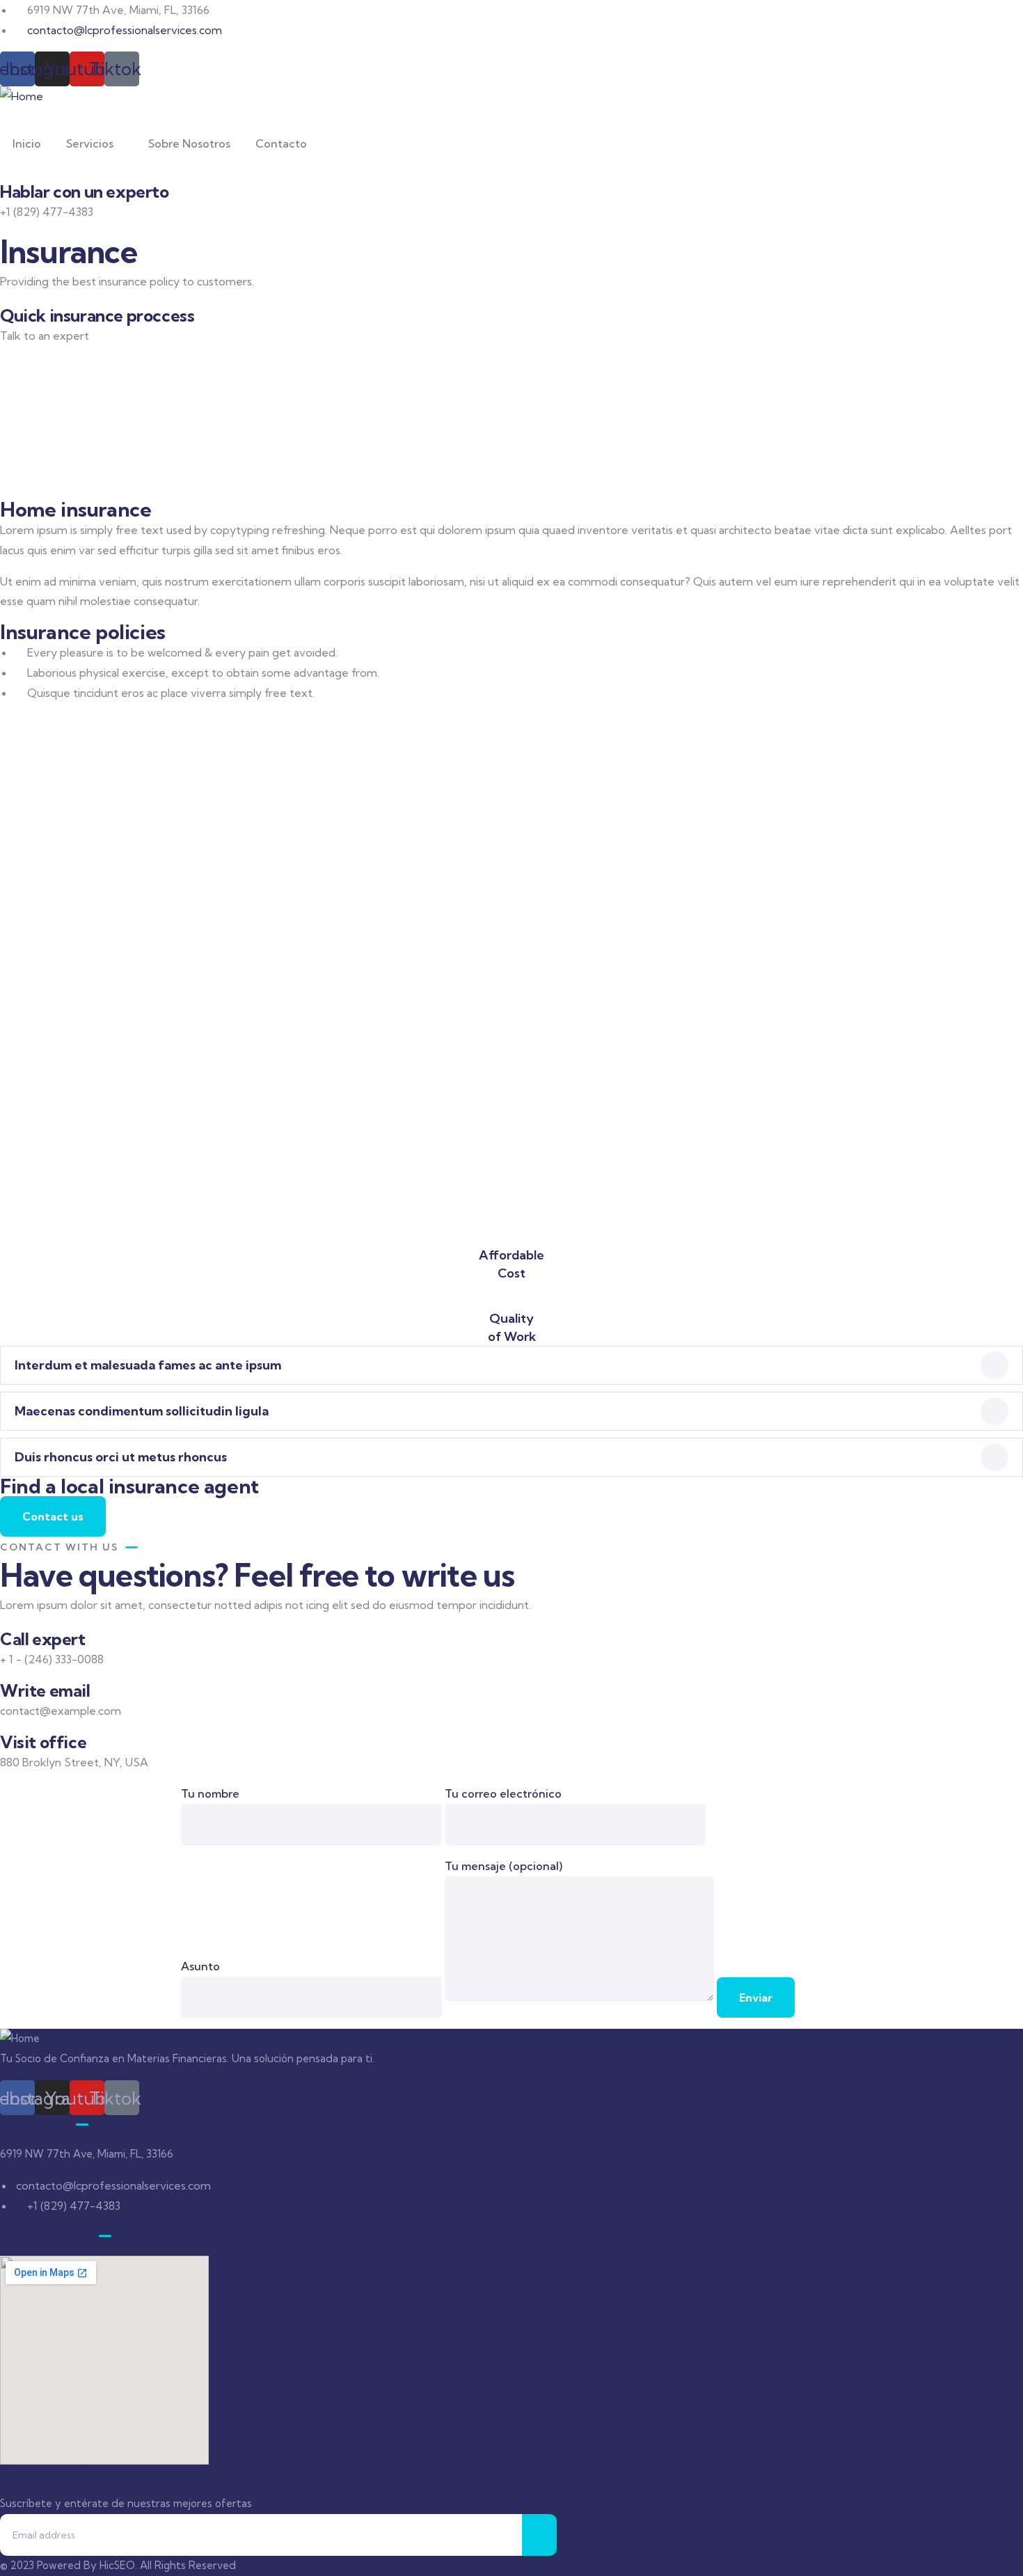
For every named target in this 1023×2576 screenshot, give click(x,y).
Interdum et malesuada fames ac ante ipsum (148, 1365)
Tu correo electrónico (503, 1793)
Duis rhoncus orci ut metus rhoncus (121, 1457)
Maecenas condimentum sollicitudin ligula (142, 1411)
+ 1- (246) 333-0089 (50, 356)
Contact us (53, 1516)
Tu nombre (210, 1793)
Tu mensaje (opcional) (503, 1866)
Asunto (200, 1966)
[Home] (22, 96)
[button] (511, 1365)
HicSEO (117, 2565)
